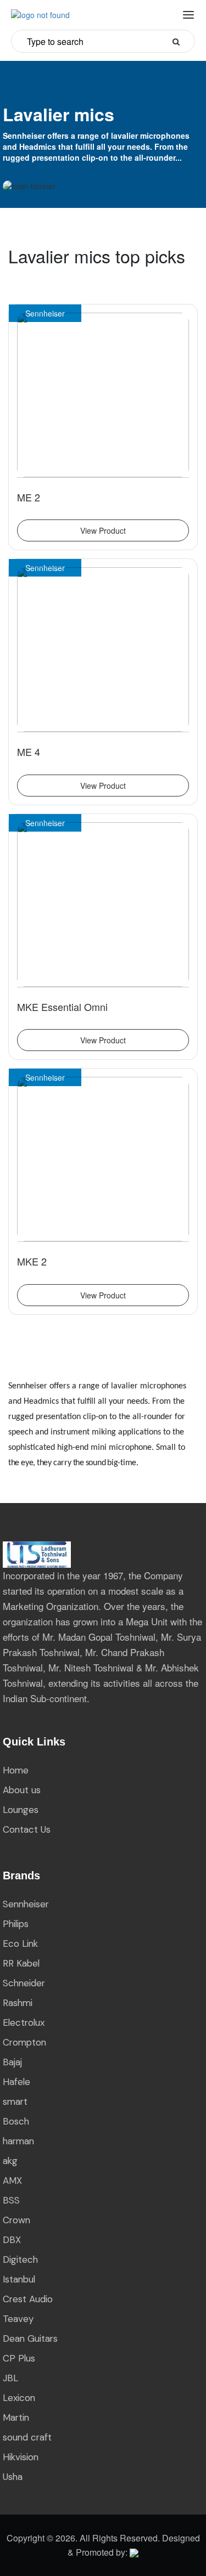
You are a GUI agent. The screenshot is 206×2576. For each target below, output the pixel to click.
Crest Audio (28, 2299)
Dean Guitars (30, 2338)
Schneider (24, 1983)
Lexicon (19, 2398)
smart (15, 2102)
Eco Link (20, 1944)
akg (10, 2161)
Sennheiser (26, 1904)
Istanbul (19, 2279)
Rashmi (18, 2003)
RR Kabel (21, 1963)
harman (18, 2141)
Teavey (18, 2319)
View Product (103, 530)
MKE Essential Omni (62, 1007)
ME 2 (29, 497)
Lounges (21, 1810)
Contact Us (27, 1829)
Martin (16, 2417)
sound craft (27, 2437)
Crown (16, 2220)
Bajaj (12, 2062)
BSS (11, 2200)
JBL (10, 2378)
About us (22, 1790)
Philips (16, 1924)
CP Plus (19, 2358)
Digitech (20, 2259)
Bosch (16, 2121)
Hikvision (21, 2457)
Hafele (16, 2082)
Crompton (24, 2042)
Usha (13, 2477)
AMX (12, 2180)
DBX (12, 2240)
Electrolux (24, 2023)
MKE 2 (32, 1261)
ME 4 (29, 752)
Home (16, 1770)
